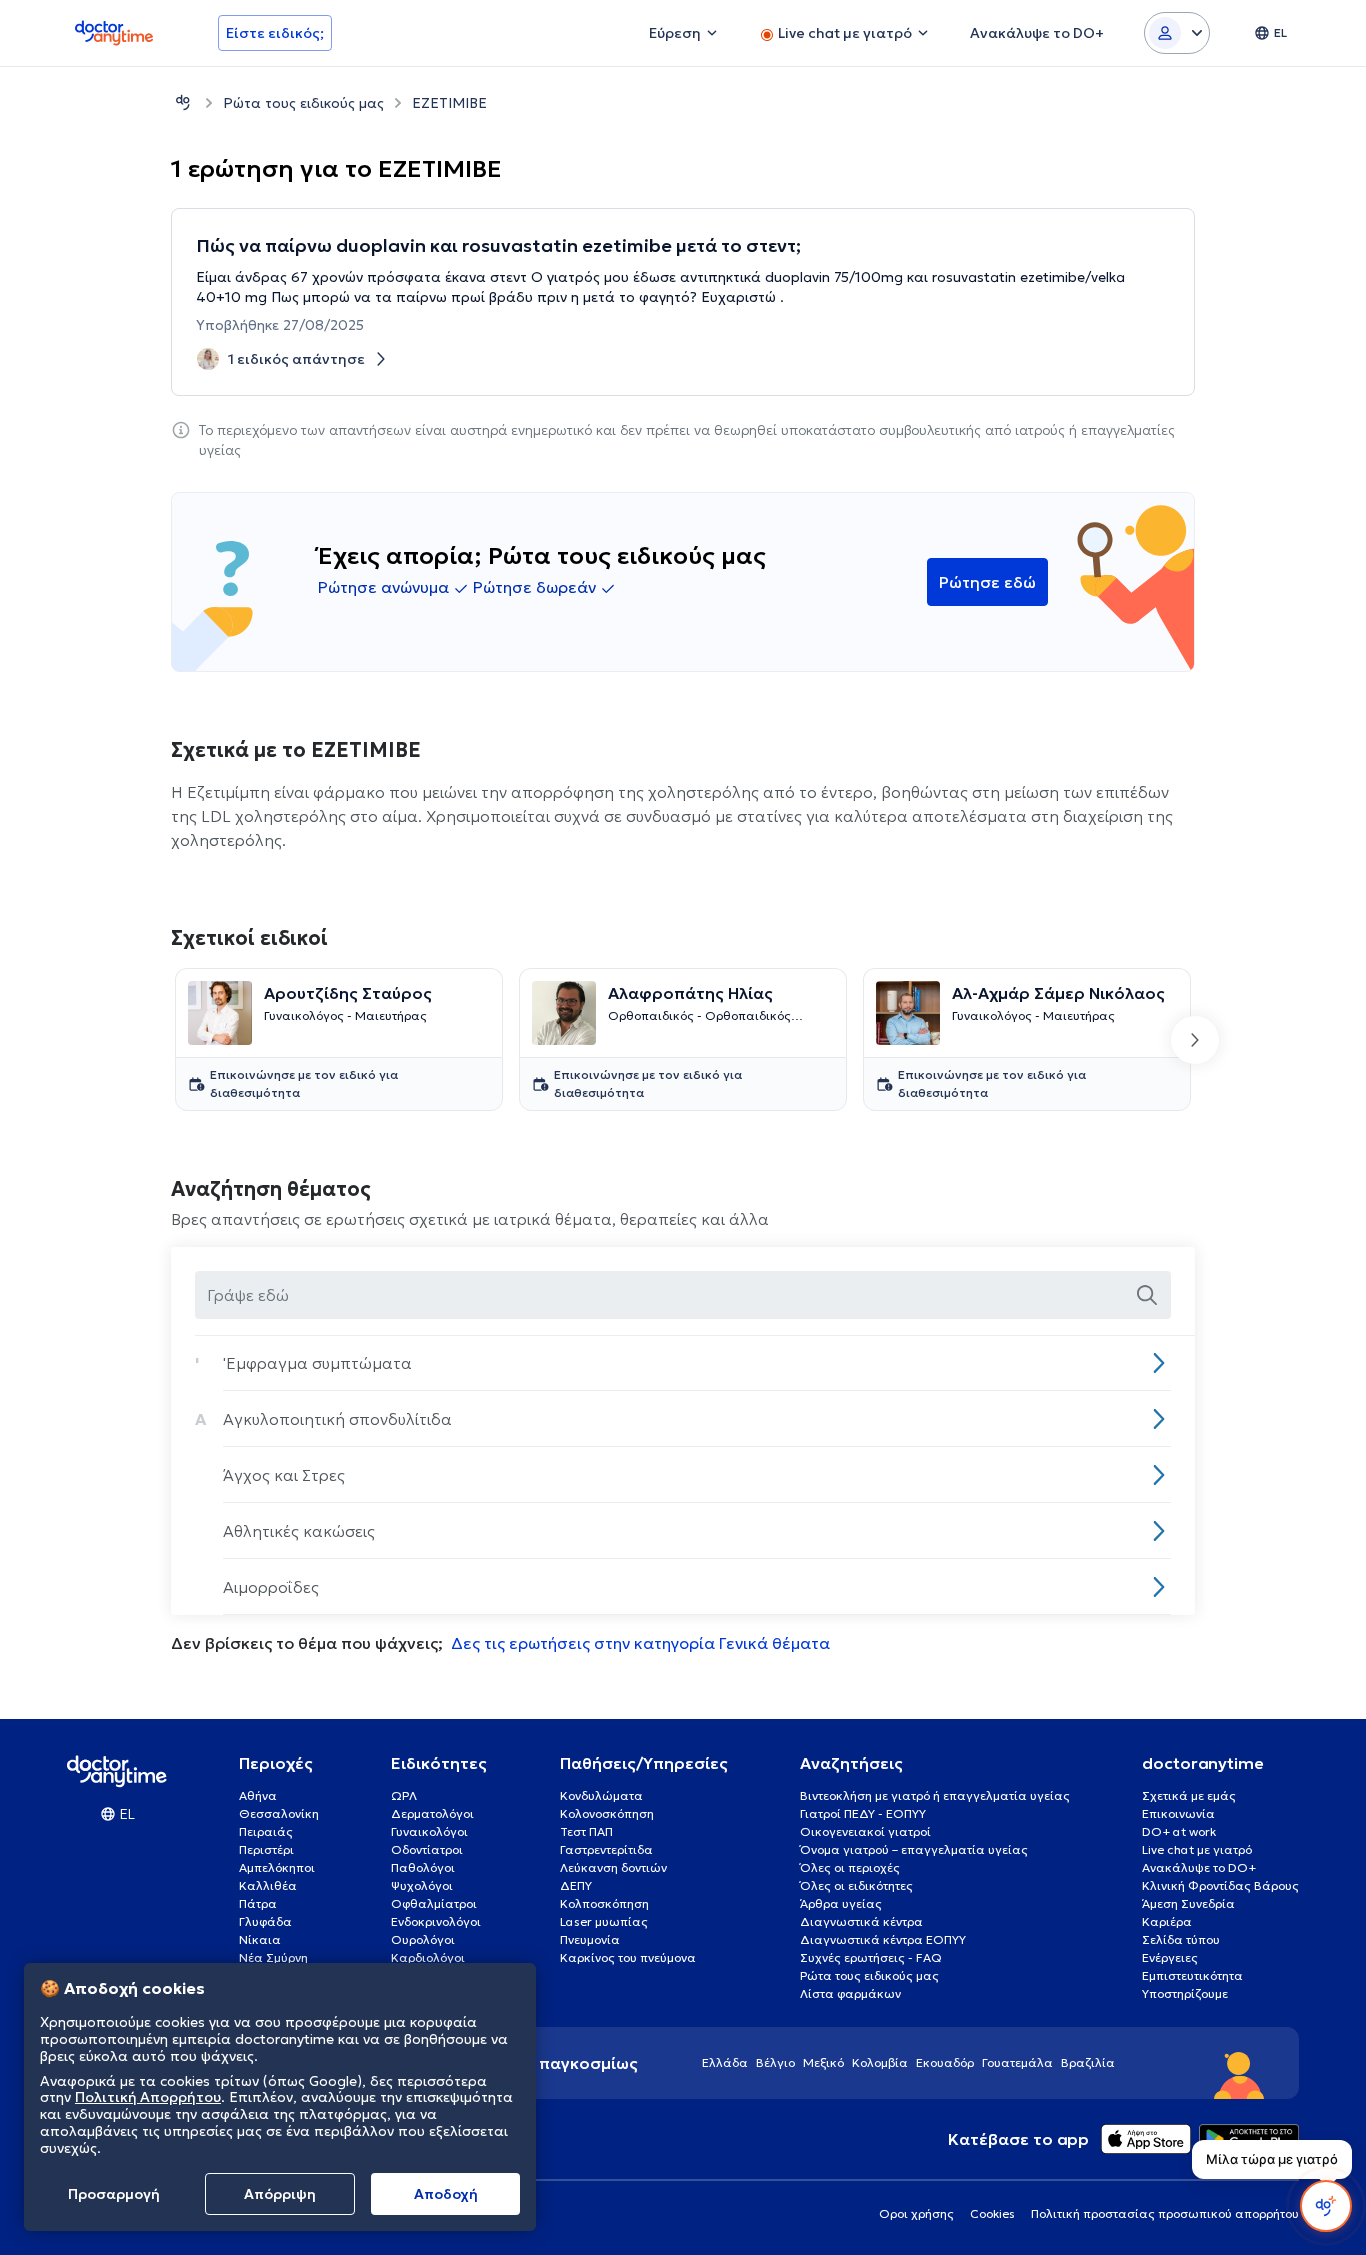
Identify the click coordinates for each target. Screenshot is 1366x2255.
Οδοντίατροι (427, 1849)
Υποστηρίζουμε (1185, 1993)
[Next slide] (1195, 1040)
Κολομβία (880, 2062)
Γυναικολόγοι (429, 1831)
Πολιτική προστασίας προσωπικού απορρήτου (1165, 2213)
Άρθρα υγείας (841, 1903)
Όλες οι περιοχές (850, 1867)
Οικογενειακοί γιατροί (865, 1831)
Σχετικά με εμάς (1189, 1795)
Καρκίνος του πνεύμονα (628, 1957)
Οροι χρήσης (916, 2213)
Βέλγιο (775, 2062)
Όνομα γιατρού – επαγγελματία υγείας (914, 1849)
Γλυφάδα (265, 1921)
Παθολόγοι (423, 1867)
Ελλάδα (725, 2062)
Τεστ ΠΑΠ (586, 1831)
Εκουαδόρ (945, 2062)
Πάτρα (258, 1903)
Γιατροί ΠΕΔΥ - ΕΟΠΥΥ (863, 1813)
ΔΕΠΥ (576, 1885)
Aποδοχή (446, 2194)
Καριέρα (1167, 1921)
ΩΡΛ (404, 1795)
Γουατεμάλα (1017, 2062)
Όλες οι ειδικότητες (856, 1885)
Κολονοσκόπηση (607, 1813)
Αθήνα (258, 1795)
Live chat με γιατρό (1197, 1849)
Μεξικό (823, 2062)
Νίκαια (260, 1939)
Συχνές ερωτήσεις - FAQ (871, 1957)
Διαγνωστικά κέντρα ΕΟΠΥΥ (883, 1939)
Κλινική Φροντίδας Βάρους (1220, 1885)
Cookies (992, 2213)
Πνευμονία (590, 1939)
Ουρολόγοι (423, 1939)
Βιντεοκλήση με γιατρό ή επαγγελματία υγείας (935, 1795)
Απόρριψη (280, 2194)
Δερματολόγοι (432, 1813)
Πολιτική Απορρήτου (148, 2098)
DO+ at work (1179, 1831)
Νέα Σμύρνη (273, 1957)
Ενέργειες (1170, 1957)
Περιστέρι (266, 1849)
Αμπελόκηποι (277, 1867)
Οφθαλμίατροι (434, 1903)
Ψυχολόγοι (422, 1885)
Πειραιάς (266, 1831)
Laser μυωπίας (604, 1921)
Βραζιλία (1088, 2062)
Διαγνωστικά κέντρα (861, 1921)
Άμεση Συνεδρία (1188, 1903)
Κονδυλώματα (601, 1795)
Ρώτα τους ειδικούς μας (303, 103)
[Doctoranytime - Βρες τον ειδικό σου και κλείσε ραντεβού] (183, 102)
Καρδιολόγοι (428, 1957)
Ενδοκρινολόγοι (436, 1921)
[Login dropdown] (1177, 33)
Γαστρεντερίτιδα (606, 1849)
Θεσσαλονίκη (279, 1813)
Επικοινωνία (1178, 1813)
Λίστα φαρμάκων (850, 1993)
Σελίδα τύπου (1181, 1939)
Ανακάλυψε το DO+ (1199, 1867)
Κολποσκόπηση (604, 1903)
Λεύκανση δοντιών (613, 1867)
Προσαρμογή (114, 2194)
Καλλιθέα (268, 1885)
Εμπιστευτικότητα (1192, 1975)
